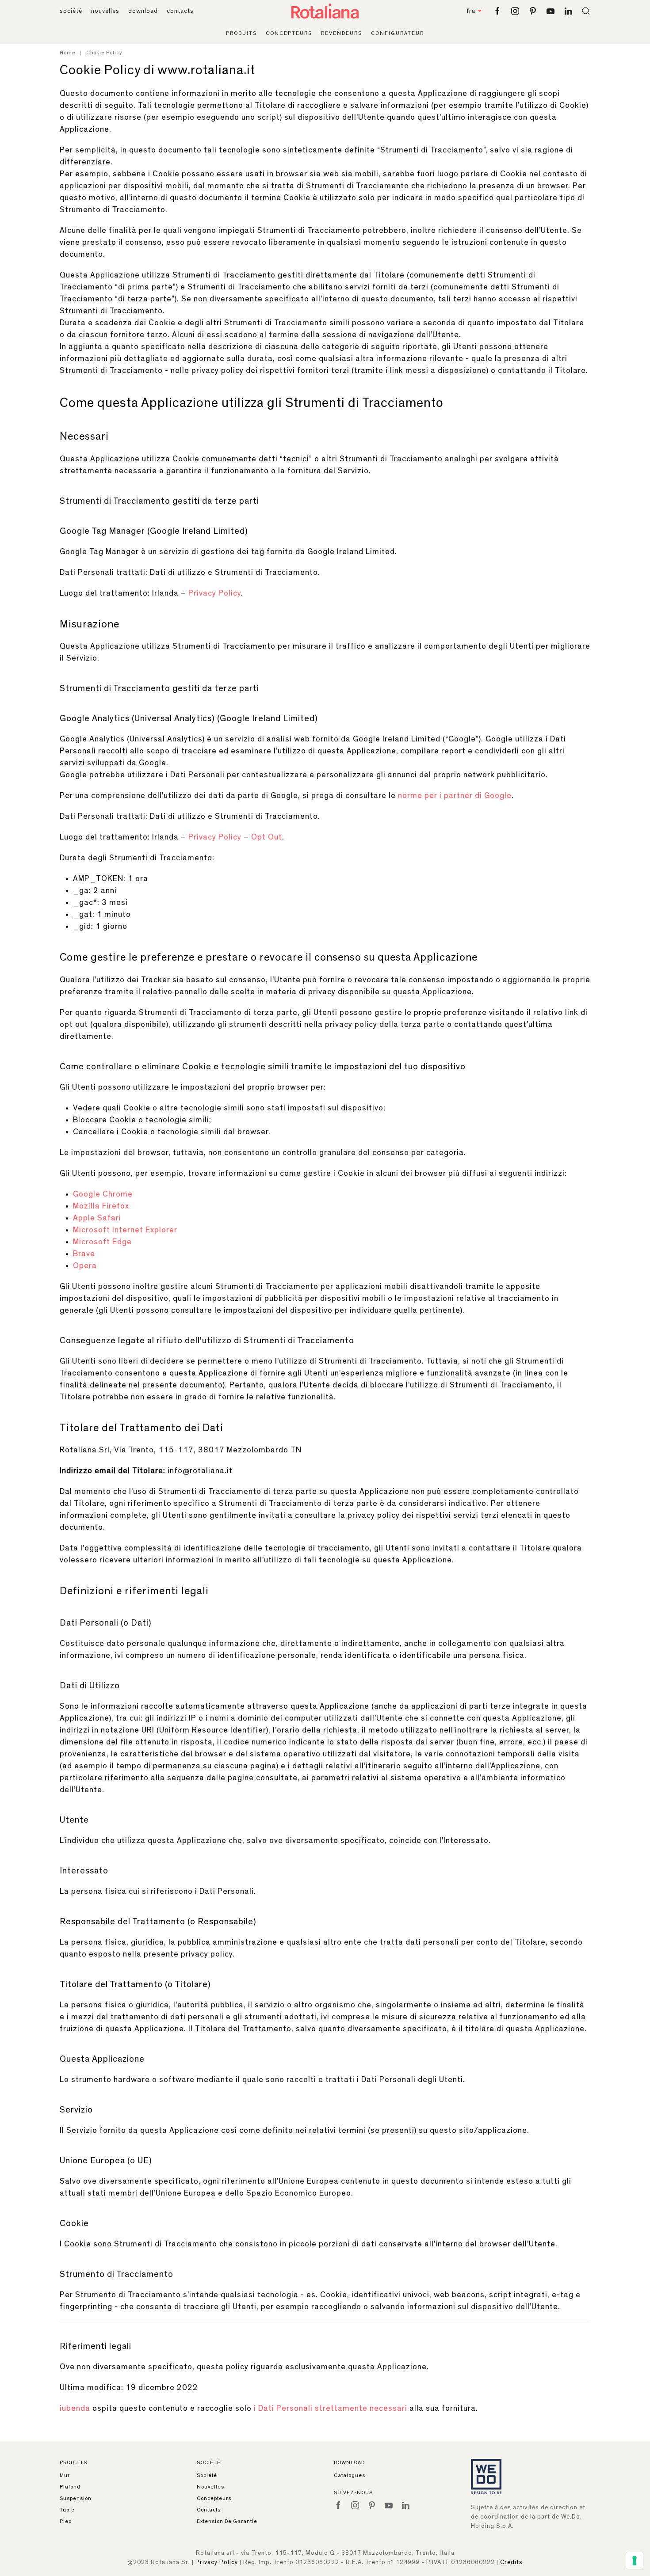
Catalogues (350, 2475)
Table (67, 2510)
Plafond (70, 2487)
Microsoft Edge (102, 1242)
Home (68, 53)
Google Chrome (103, 1194)
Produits (241, 33)
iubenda (75, 2409)
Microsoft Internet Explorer (125, 1230)
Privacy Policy (215, 593)
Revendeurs (342, 33)
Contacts (209, 2510)
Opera (85, 1266)
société (71, 11)
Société (207, 2475)
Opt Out (267, 837)
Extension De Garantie (227, 2521)
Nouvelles (210, 2487)
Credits (511, 2562)
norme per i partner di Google (455, 796)
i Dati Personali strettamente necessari (331, 2409)
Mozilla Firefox (101, 1206)
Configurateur (398, 33)
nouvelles (105, 11)
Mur (65, 2475)
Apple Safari (97, 1218)
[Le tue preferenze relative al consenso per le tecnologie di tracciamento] (635, 2561)
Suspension (76, 2498)
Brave (84, 1254)
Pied (66, 2521)
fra (471, 11)
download (143, 11)
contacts (180, 11)
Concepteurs (289, 33)
